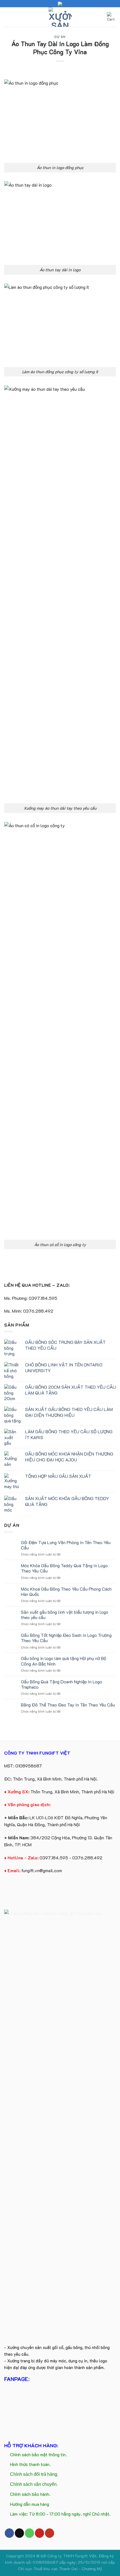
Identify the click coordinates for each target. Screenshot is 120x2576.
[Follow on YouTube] (50, 2533)
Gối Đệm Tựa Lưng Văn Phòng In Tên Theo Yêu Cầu (66, 1545)
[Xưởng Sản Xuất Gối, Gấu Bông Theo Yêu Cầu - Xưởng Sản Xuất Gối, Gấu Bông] (60, 17)
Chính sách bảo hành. (30, 2494)
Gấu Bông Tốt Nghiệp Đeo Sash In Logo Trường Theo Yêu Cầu (66, 1638)
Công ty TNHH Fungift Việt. (73, 2556)
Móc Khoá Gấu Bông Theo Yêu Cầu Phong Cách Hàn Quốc (66, 1591)
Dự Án (60, 37)
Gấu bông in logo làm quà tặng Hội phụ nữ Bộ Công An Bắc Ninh (63, 1661)
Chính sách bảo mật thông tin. (38, 2454)
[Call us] (29, 2533)
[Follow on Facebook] (9, 2533)
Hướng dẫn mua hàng (30, 2504)
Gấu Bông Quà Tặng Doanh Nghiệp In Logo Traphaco (62, 1684)
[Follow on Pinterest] (39, 2533)
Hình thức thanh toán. (30, 2464)
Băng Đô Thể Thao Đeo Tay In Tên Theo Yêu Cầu (68, 1705)
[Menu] (8, 17)
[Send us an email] (19, 2533)
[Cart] (111, 17)
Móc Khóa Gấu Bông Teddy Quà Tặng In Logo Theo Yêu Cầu (64, 1568)
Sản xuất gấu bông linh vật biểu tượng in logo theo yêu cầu (65, 1615)
